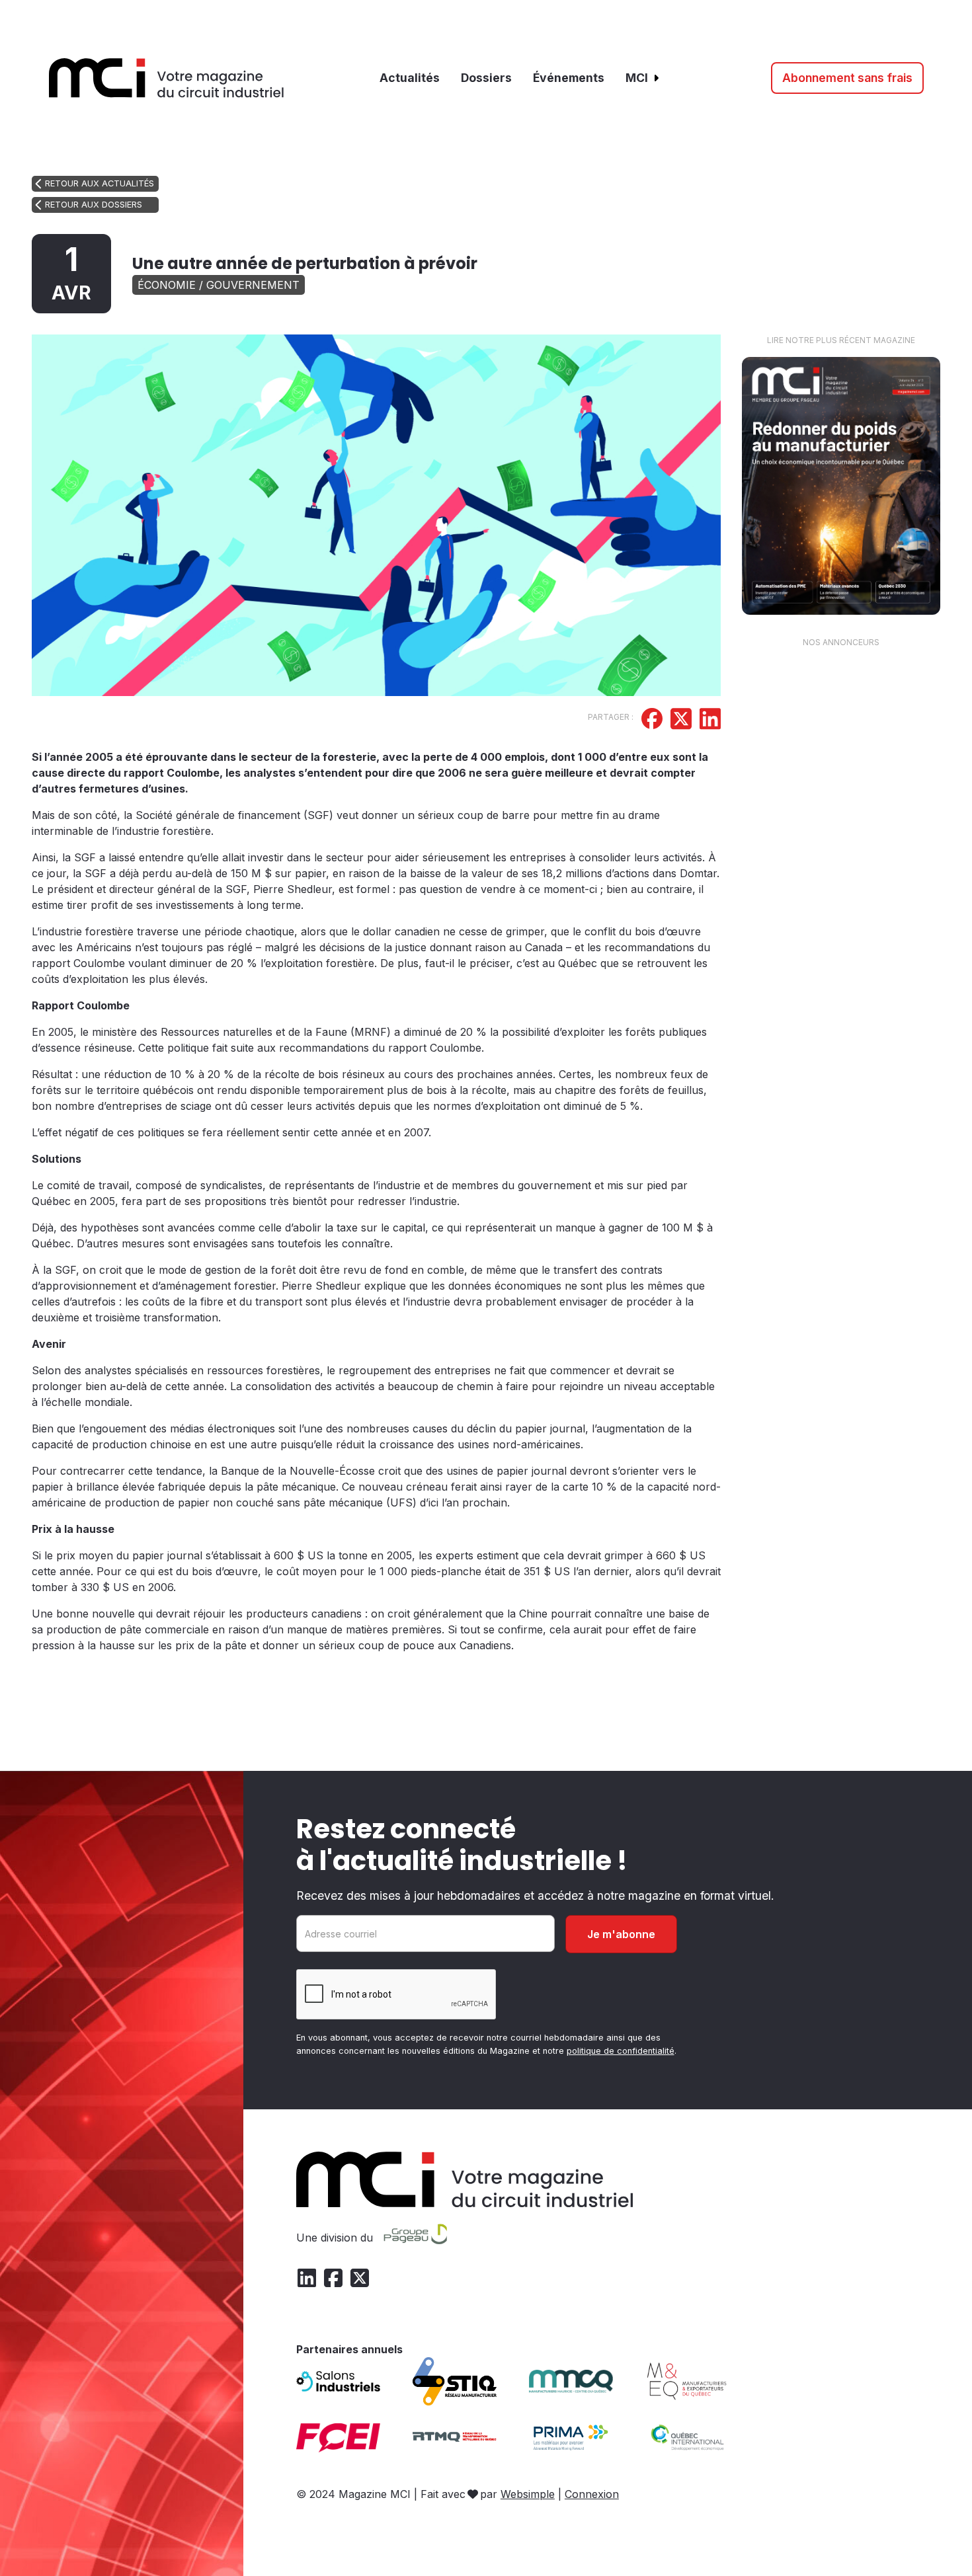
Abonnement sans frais (847, 78)
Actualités (410, 78)
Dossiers (486, 78)
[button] (643, 78)
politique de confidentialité (621, 2051)
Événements (569, 78)
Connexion (592, 2494)
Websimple (528, 2494)
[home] (167, 78)
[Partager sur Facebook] (652, 721)
